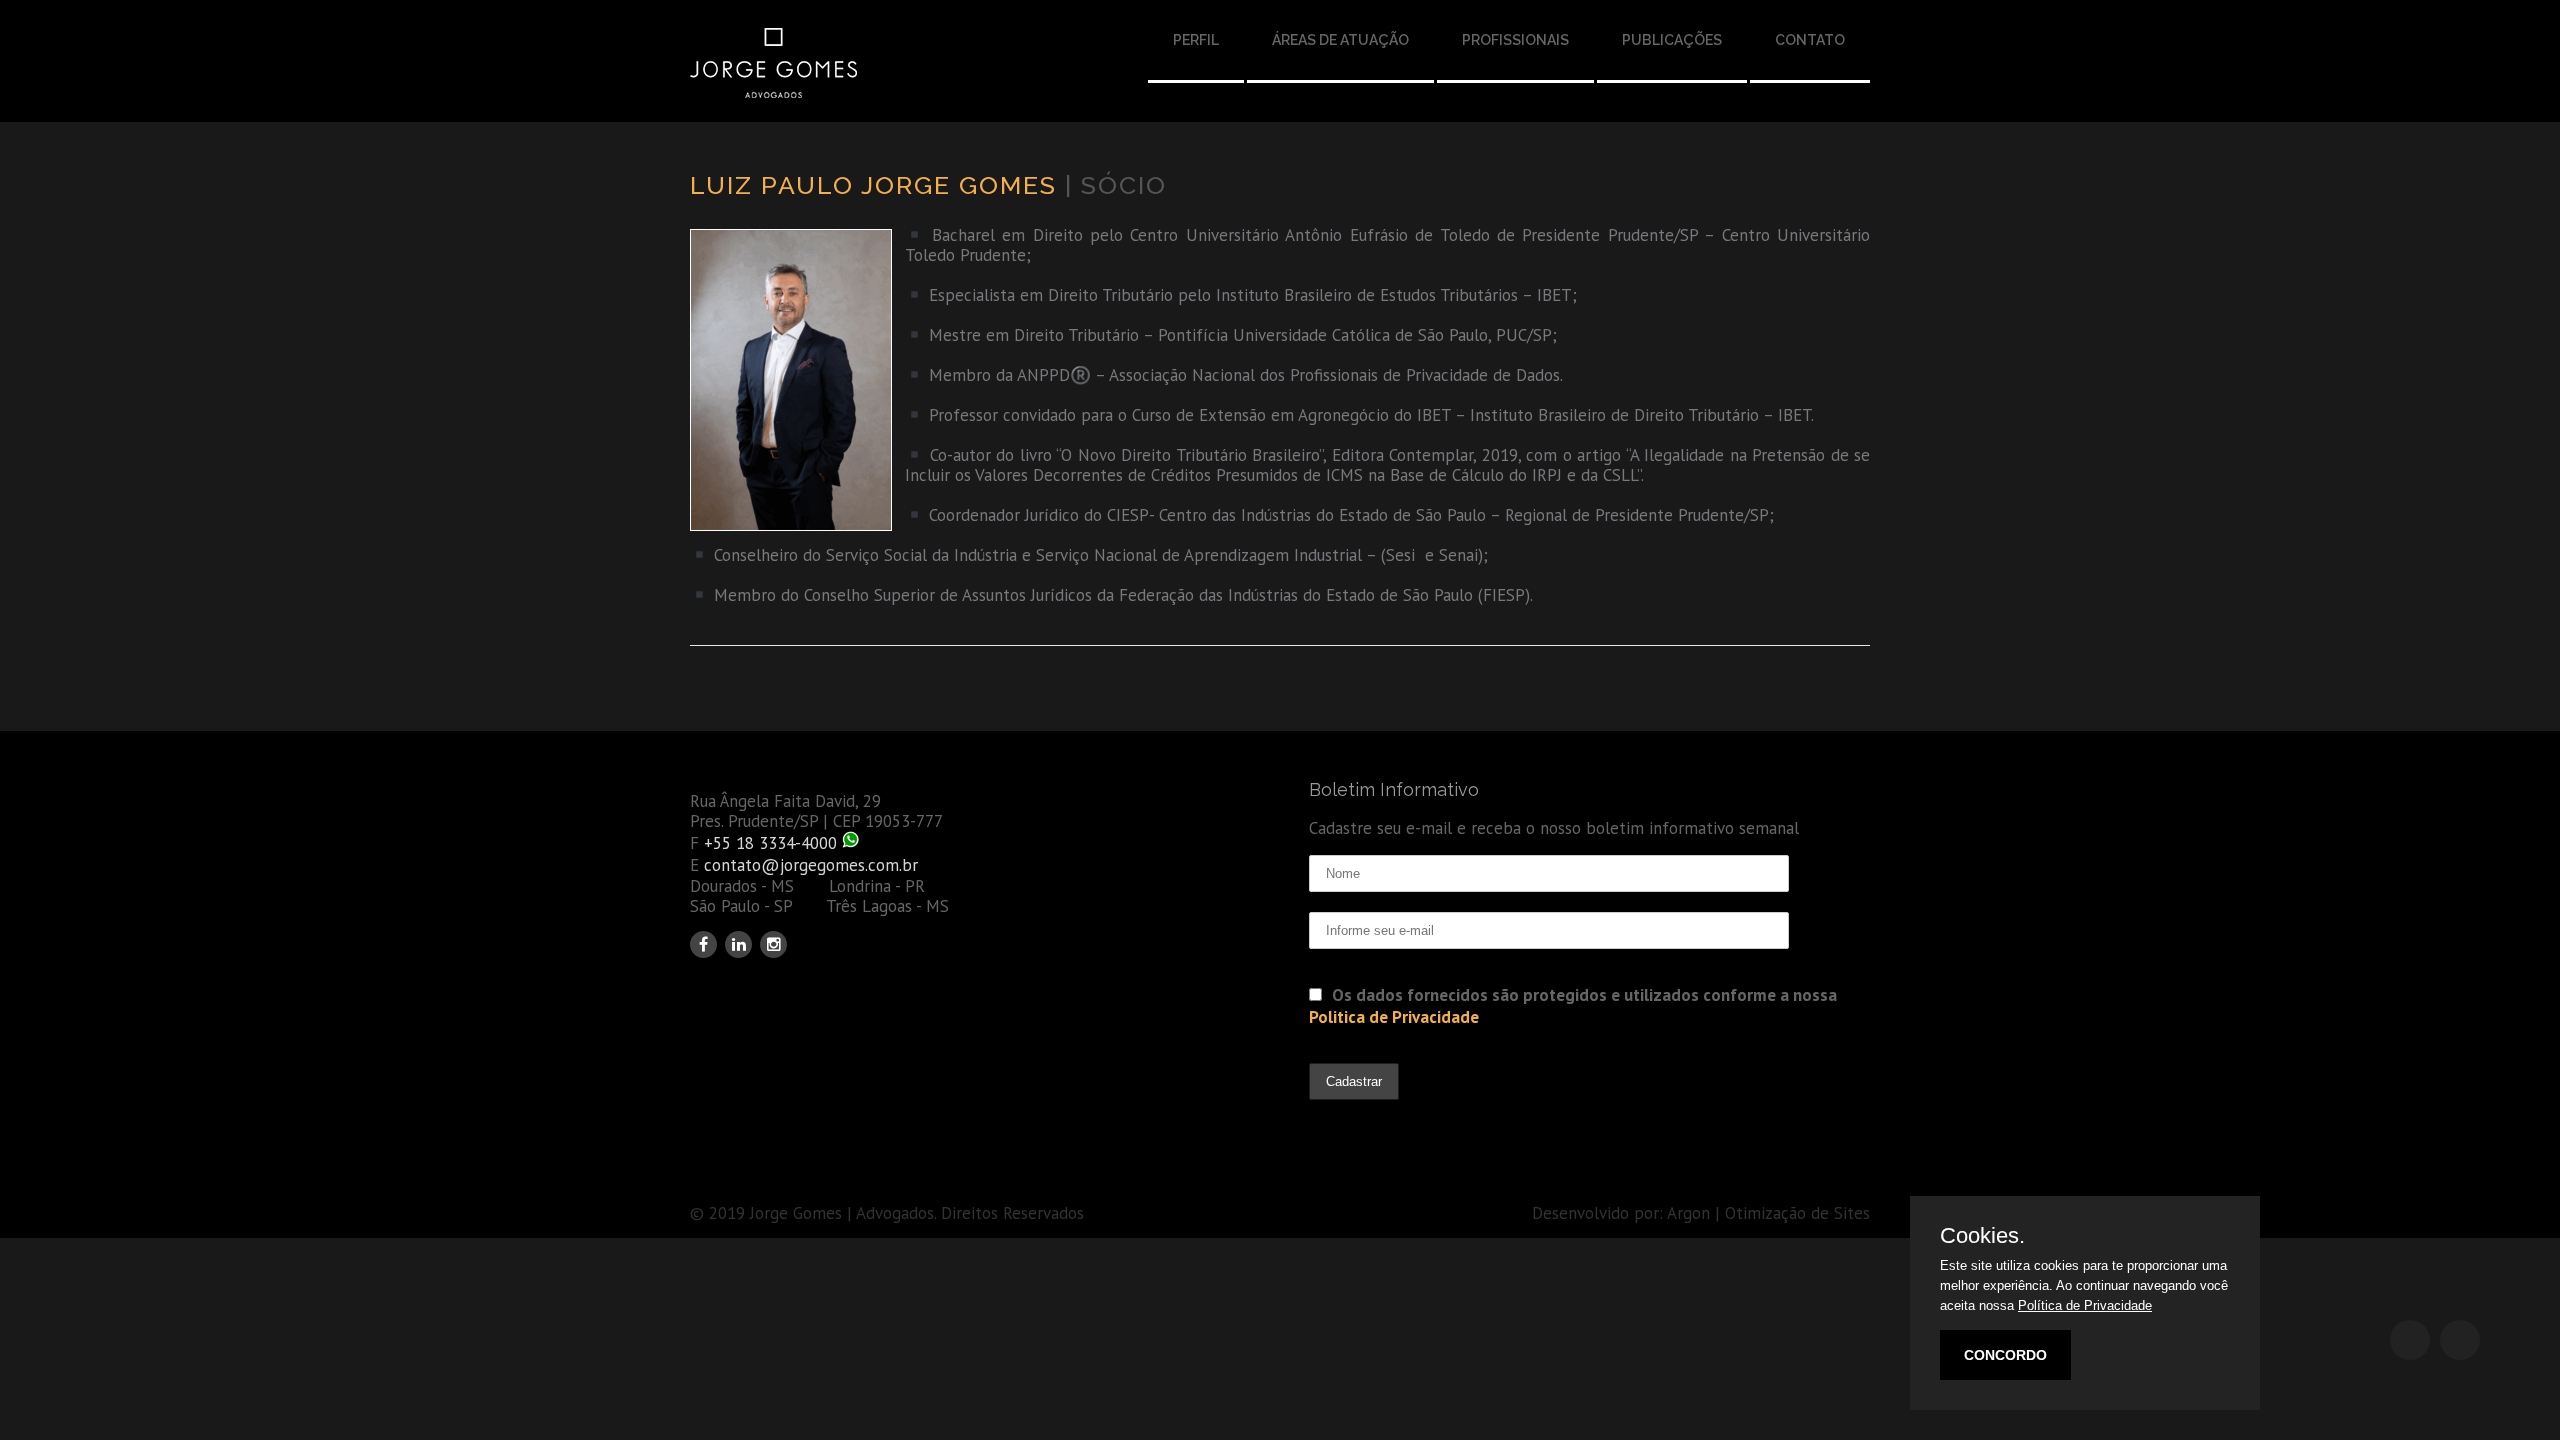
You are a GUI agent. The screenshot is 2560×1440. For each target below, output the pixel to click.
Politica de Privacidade (1394, 1017)
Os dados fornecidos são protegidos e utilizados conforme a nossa (1573, 1006)
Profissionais (1515, 40)
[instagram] (773, 944)
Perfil (1196, 40)
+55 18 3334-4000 (770, 843)
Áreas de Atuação (1340, 40)
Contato (1810, 40)
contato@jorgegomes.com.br (811, 865)
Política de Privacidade (2085, 1305)
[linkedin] (738, 944)
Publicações (1672, 40)
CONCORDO (2005, 1355)
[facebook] (703, 944)
